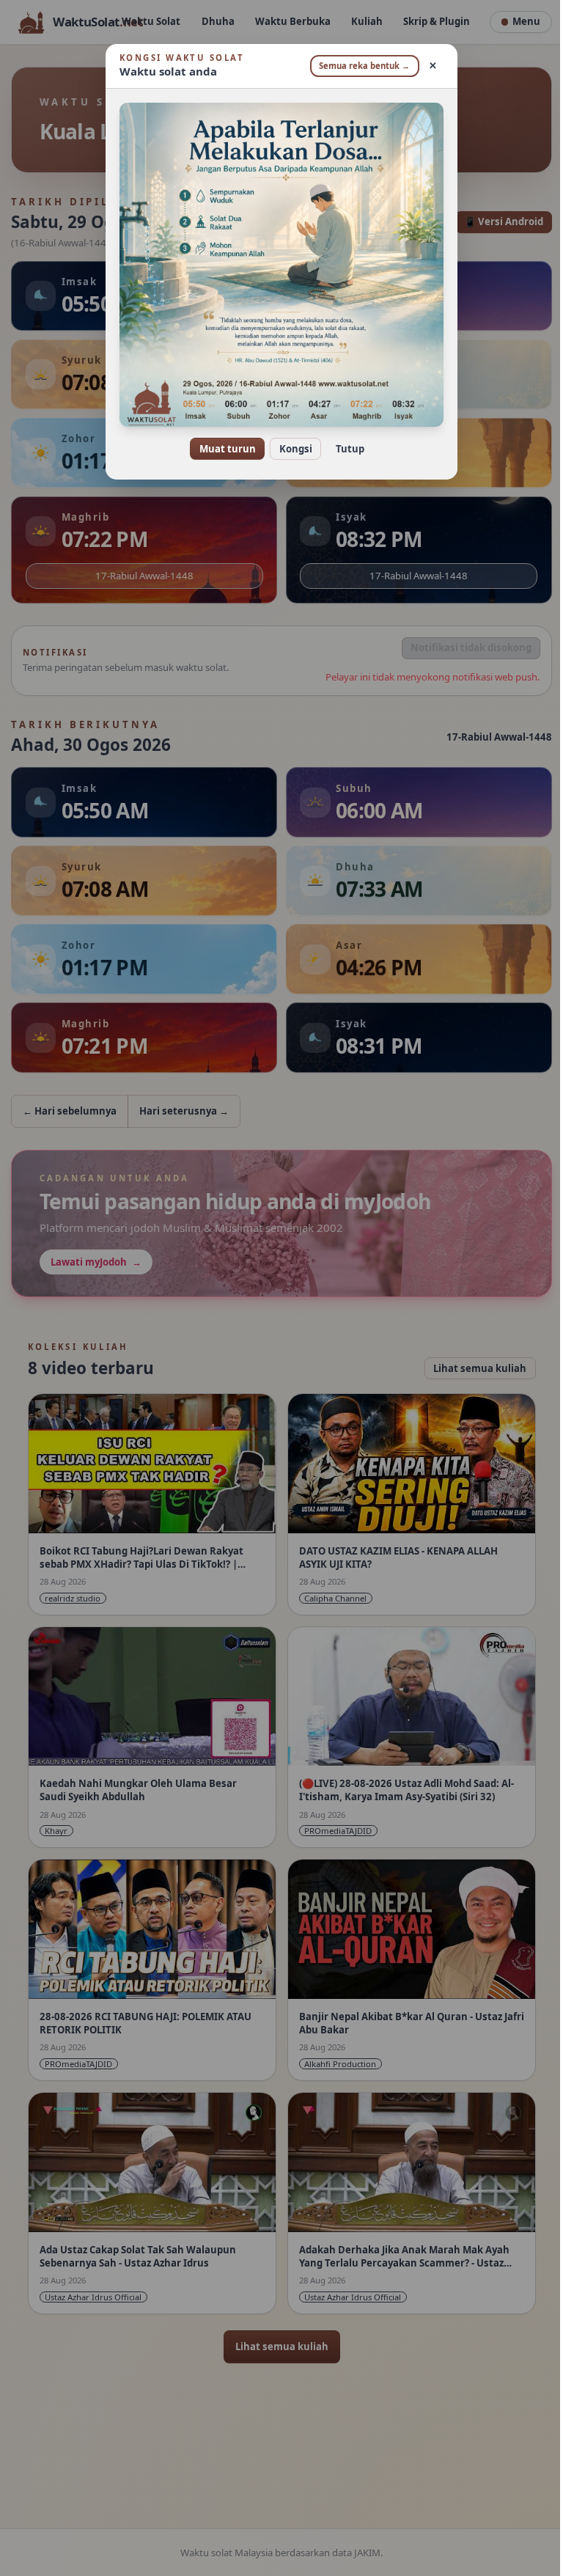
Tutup (344, 449)
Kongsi (290, 449)
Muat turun (222, 449)
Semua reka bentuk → (359, 66)
